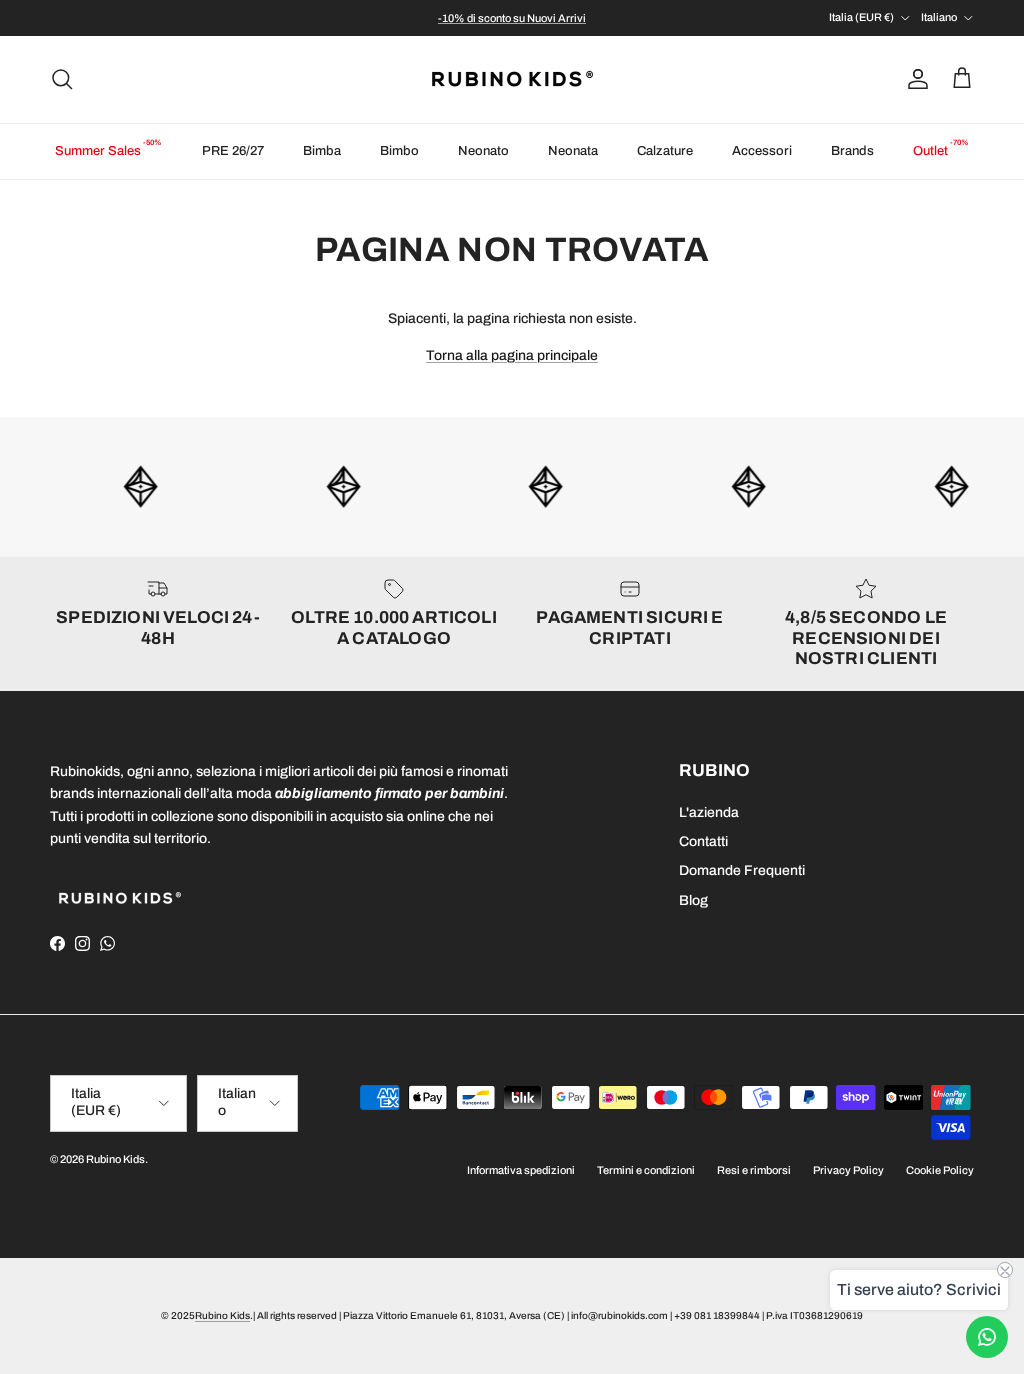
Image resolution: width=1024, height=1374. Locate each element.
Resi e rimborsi (754, 1170)
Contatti (703, 841)
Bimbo (399, 151)
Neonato (483, 151)
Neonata (573, 151)
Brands (852, 151)
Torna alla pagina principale (512, 355)
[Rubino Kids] (512, 79)
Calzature (665, 151)
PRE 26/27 (233, 151)
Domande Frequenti (742, 870)
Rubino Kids (115, 1159)
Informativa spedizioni (521, 1170)
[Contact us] (987, 1337)
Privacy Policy (848, 1170)
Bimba (322, 151)
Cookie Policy (940, 1170)
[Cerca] (62, 79)
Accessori (762, 151)
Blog (693, 900)
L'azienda (709, 812)
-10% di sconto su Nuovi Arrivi (512, 18)
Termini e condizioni (646, 1170)
